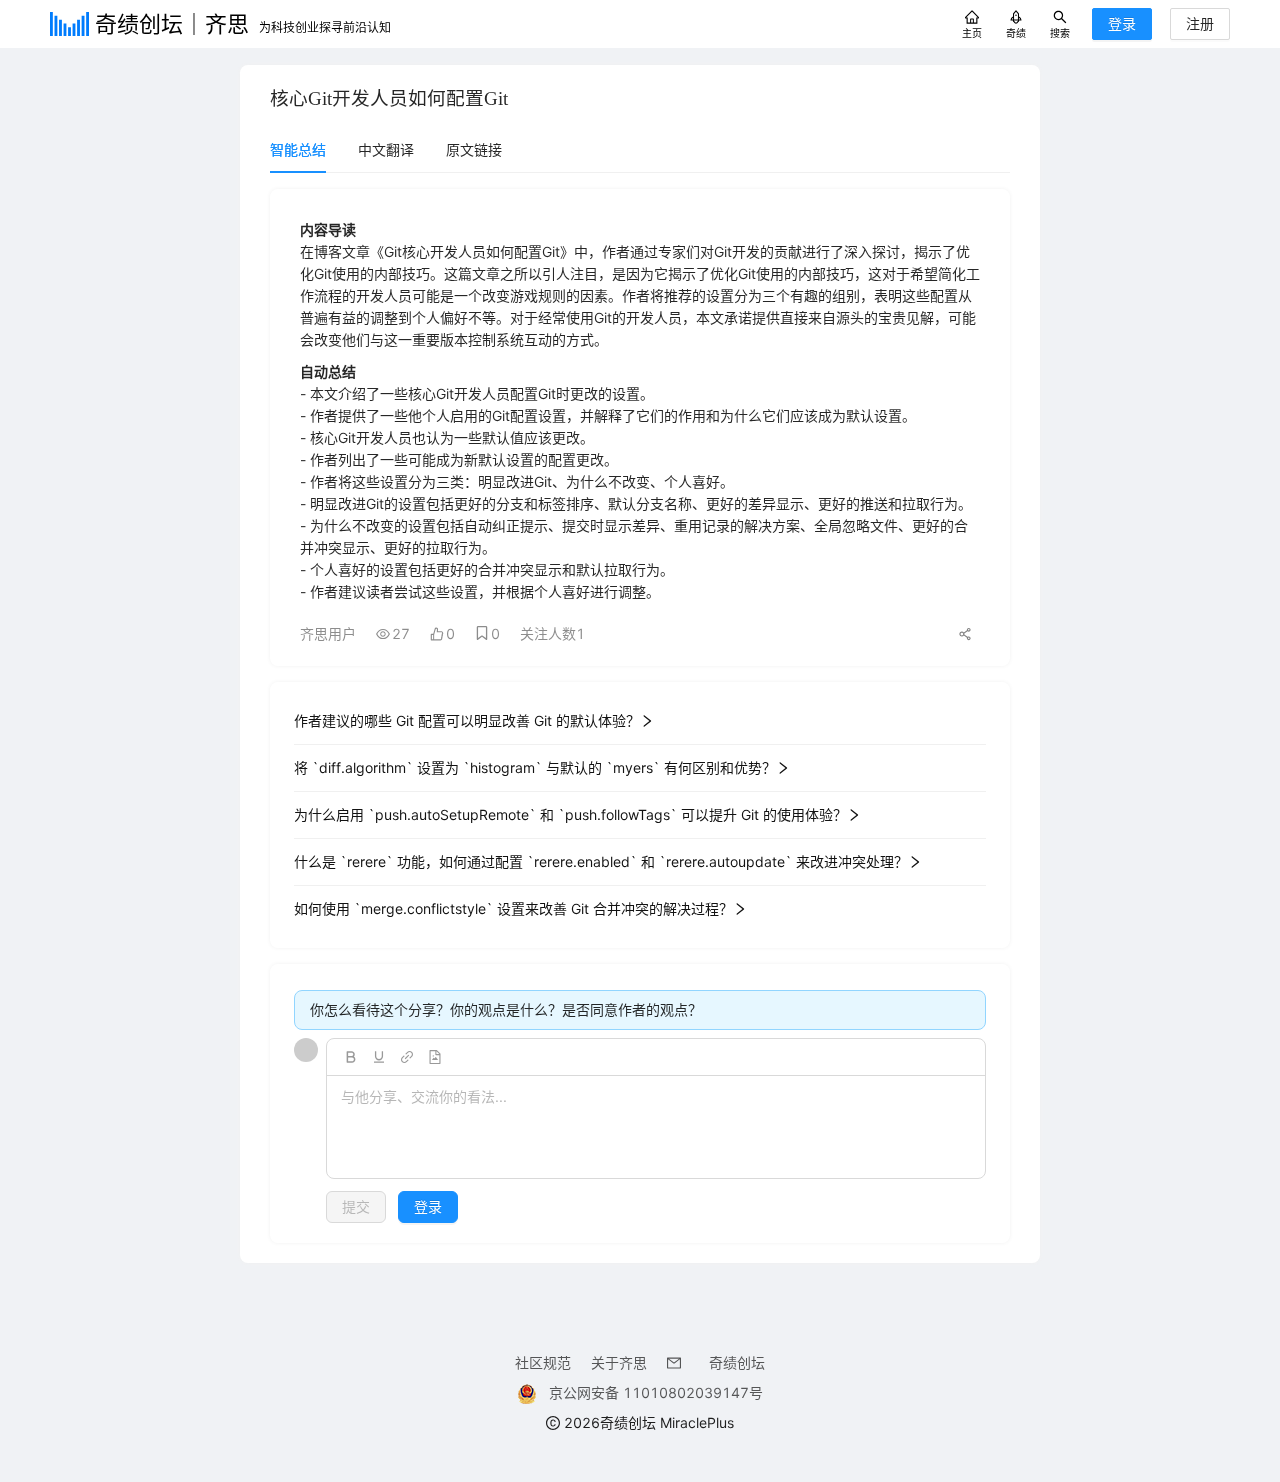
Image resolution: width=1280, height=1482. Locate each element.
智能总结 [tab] (298, 149)
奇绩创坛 (737, 1362)
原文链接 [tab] (474, 149)
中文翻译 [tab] (386, 149)
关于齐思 (619, 1362)
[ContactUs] (678, 1362)
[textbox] (656, 1128)
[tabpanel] (640, 716)
